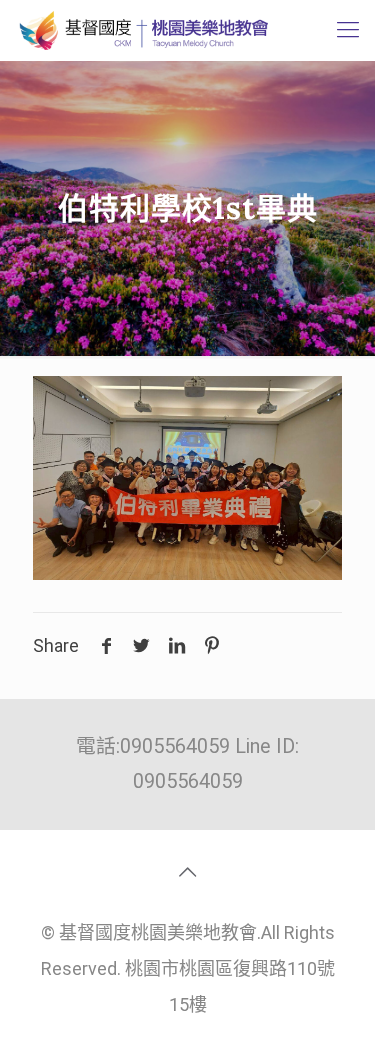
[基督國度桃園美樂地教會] (141, 30)
